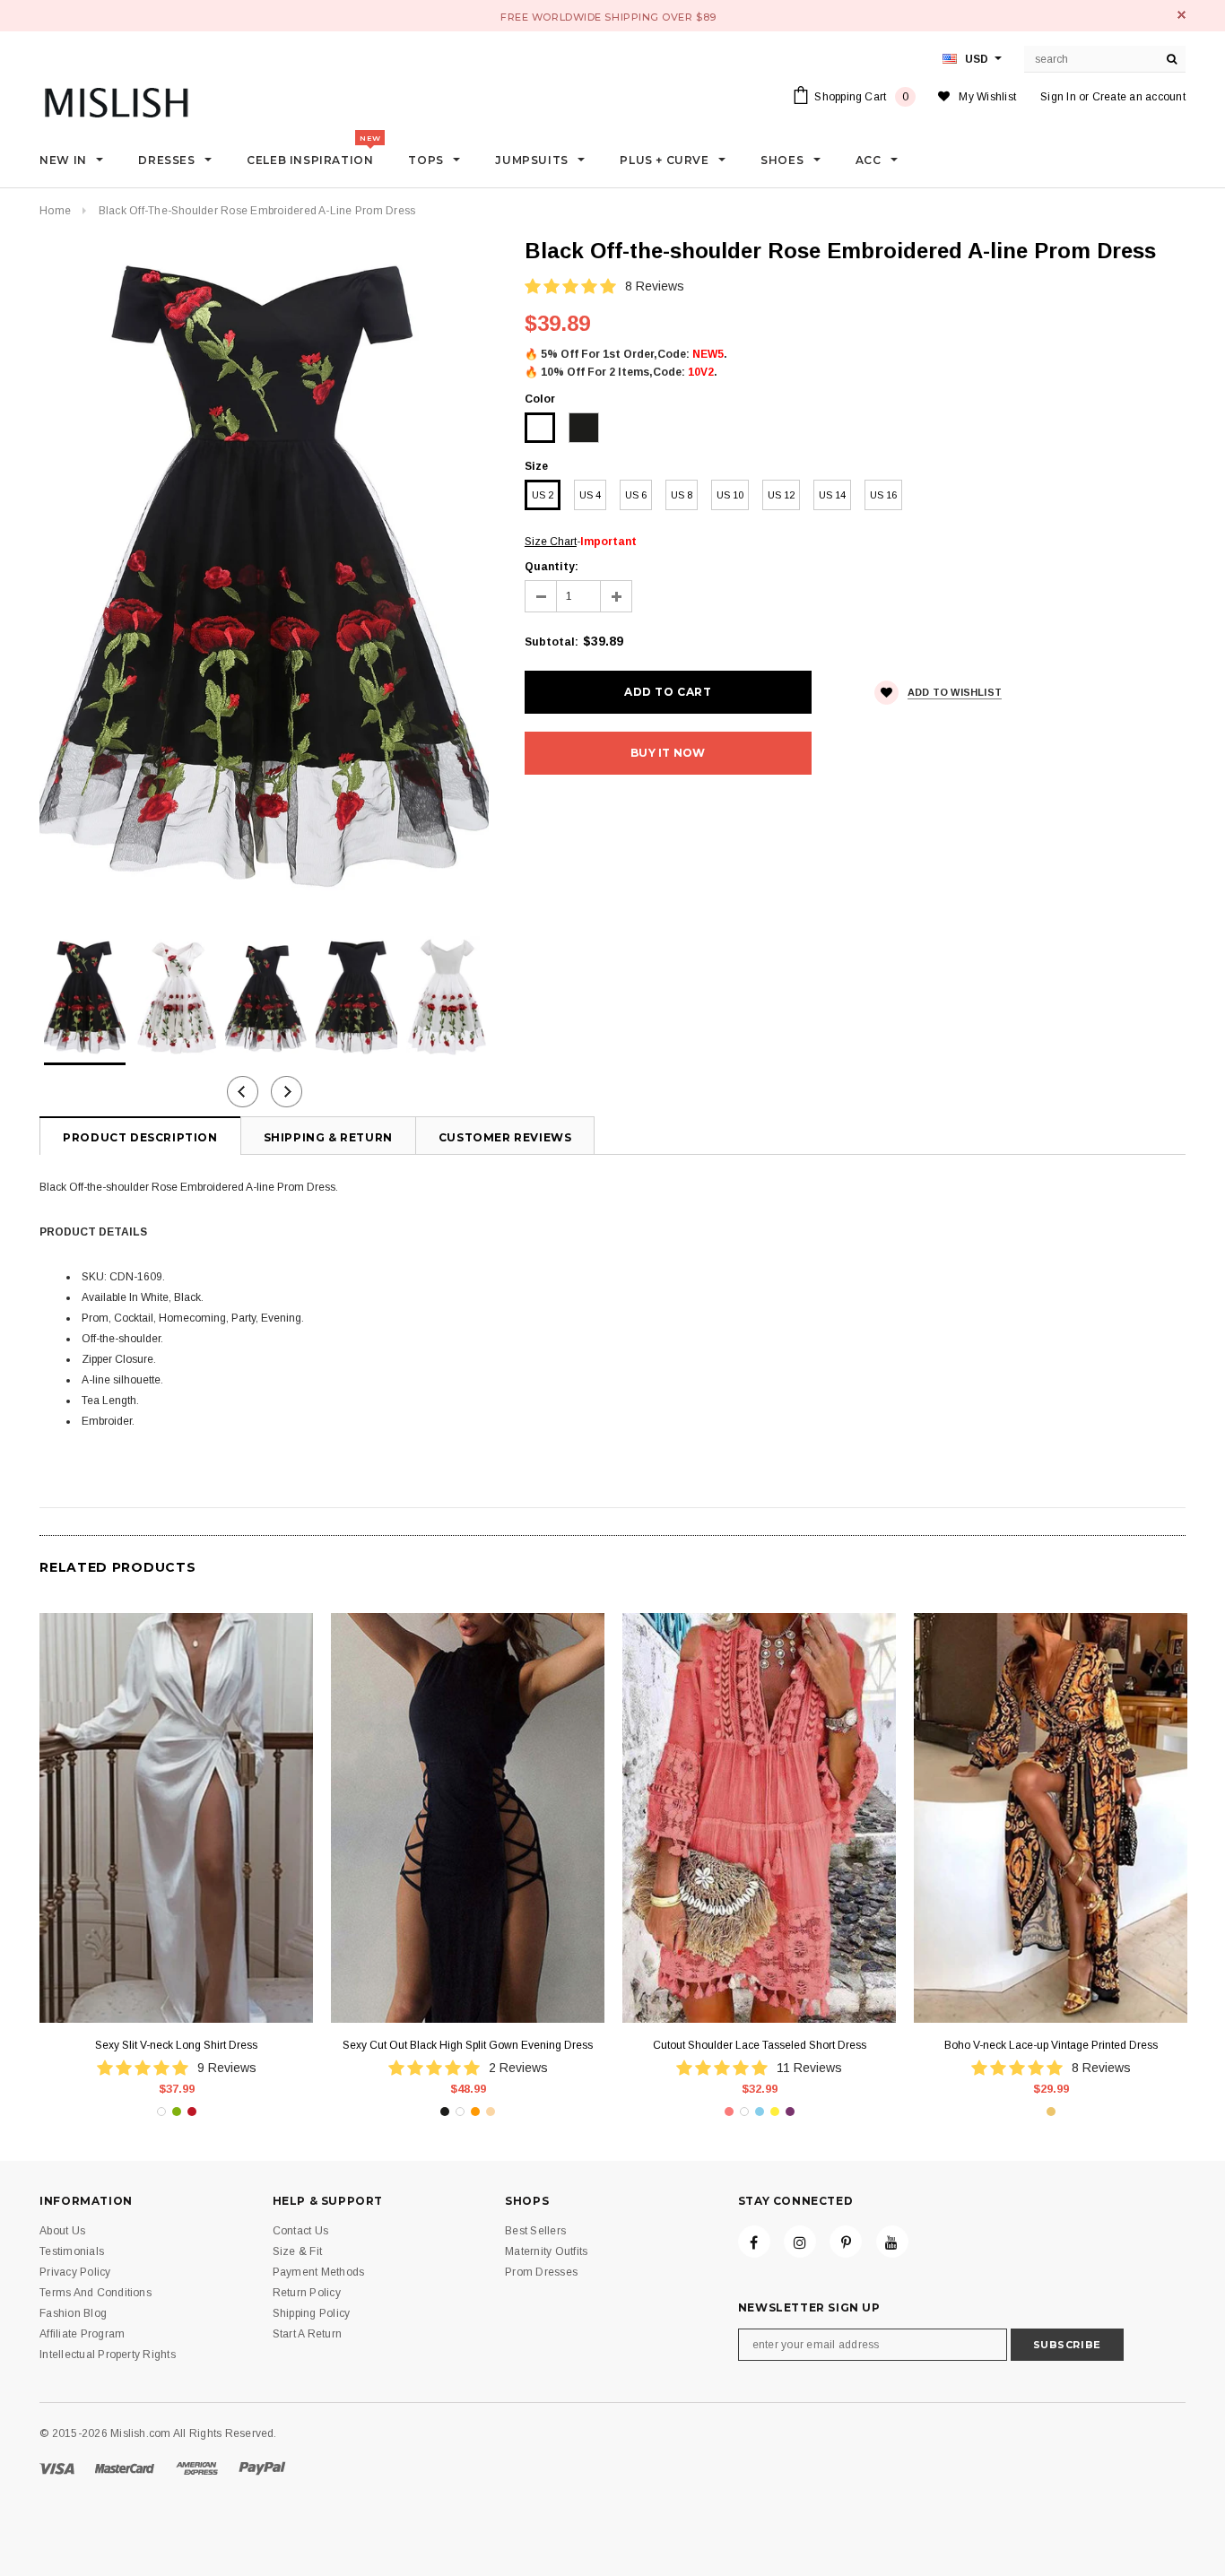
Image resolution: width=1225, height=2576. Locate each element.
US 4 (590, 495)
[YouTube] (892, 2242)
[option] (264, 574)
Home (55, 211)
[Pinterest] (846, 2242)
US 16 (883, 495)
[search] (1172, 59)
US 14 (832, 495)
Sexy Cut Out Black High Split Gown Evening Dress (468, 2045)
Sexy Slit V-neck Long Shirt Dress (176, 2045)
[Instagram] (800, 2242)
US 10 (730, 495)
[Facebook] (754, 2242)
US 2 (543, 495)
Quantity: (552, 567)
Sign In (1058, 97)
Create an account (1139, 97)
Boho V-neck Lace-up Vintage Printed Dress (1051, 2045)
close (1182, 15)
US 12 (781, 495)
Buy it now (668, 753)
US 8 (682, 495)
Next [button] (287, 1092)
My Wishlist (987, 97)
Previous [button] (243, 1092)
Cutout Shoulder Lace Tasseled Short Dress (760, 2045)
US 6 (636, 495)
